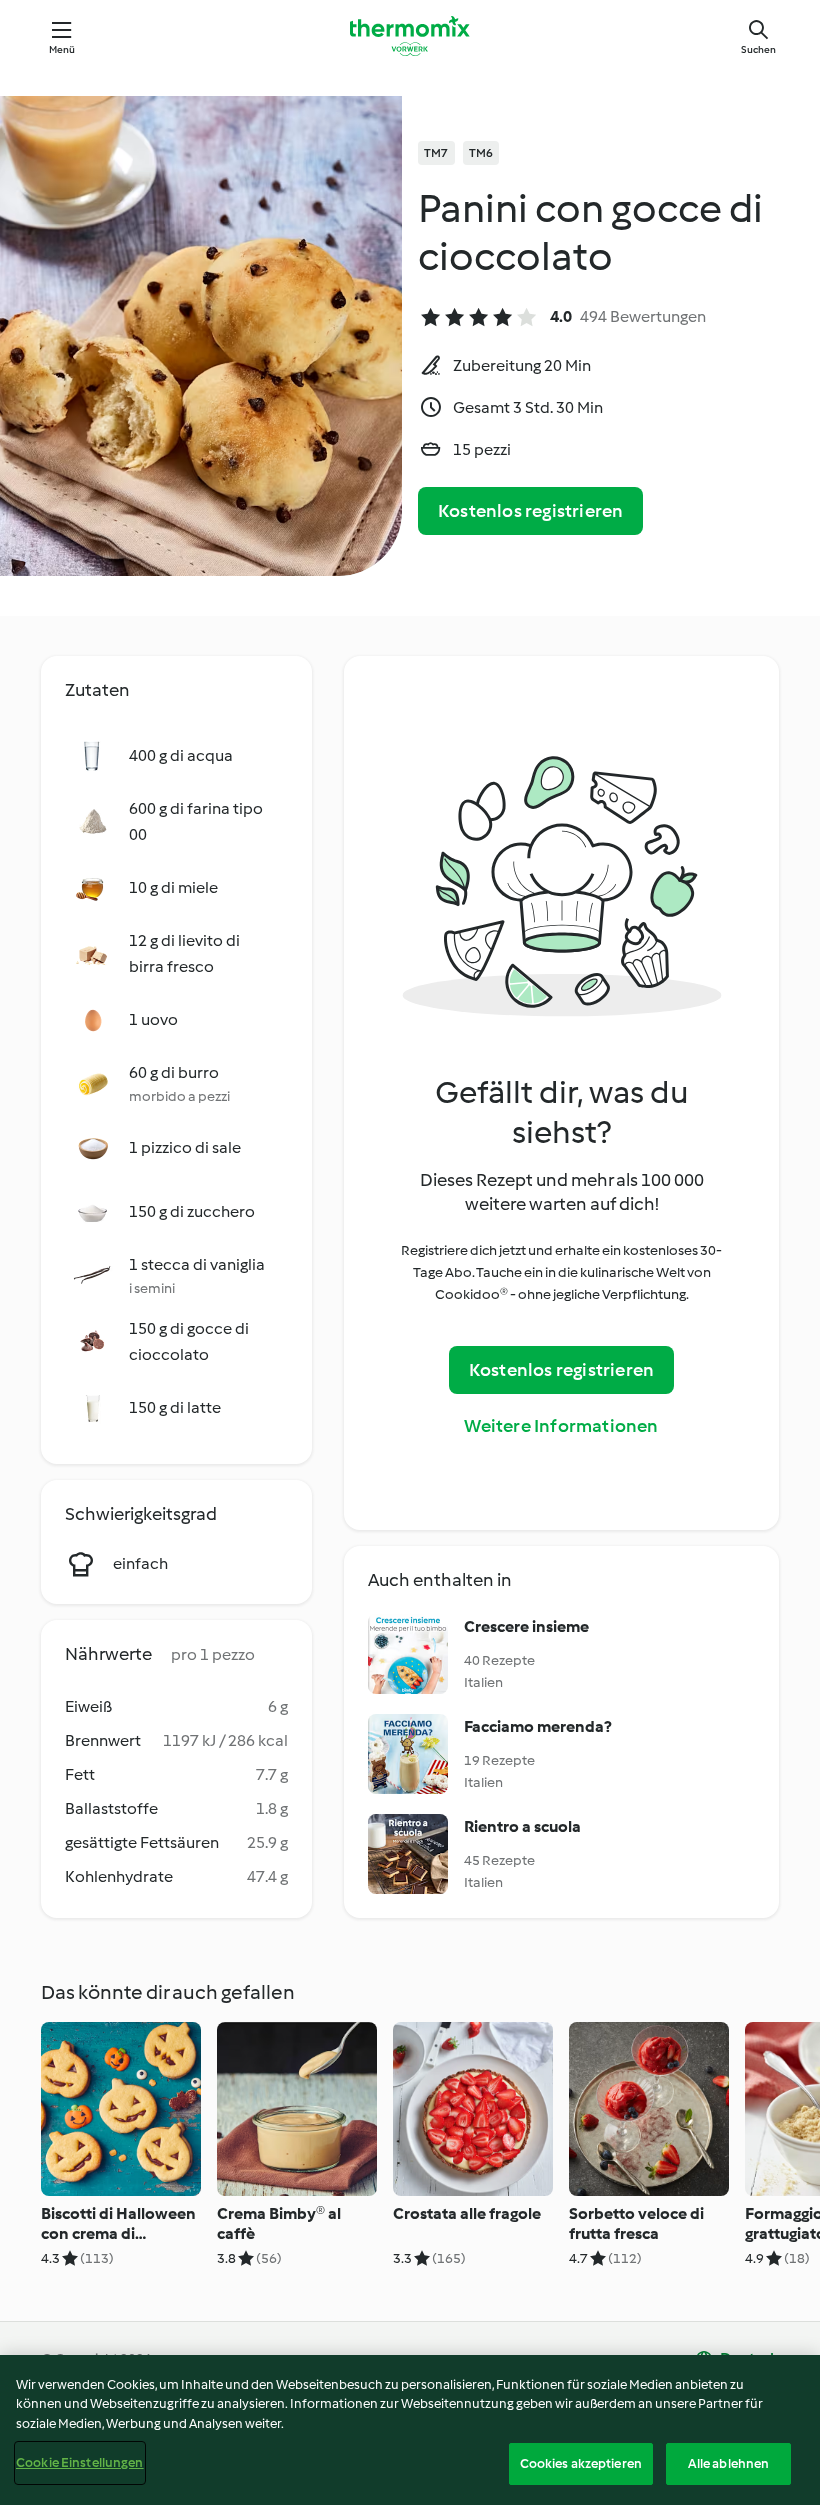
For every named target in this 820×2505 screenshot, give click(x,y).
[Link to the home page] (410, 36)
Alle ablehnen (729, 2463)
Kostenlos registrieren (530, 511)
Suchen (758, 49)
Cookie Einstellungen (80, 2462)
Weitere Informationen (561, 1426)
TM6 (481, 153)
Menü (62, 49)
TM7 (436, 153)
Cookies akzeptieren (581, 2463)
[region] (410, 2430)
